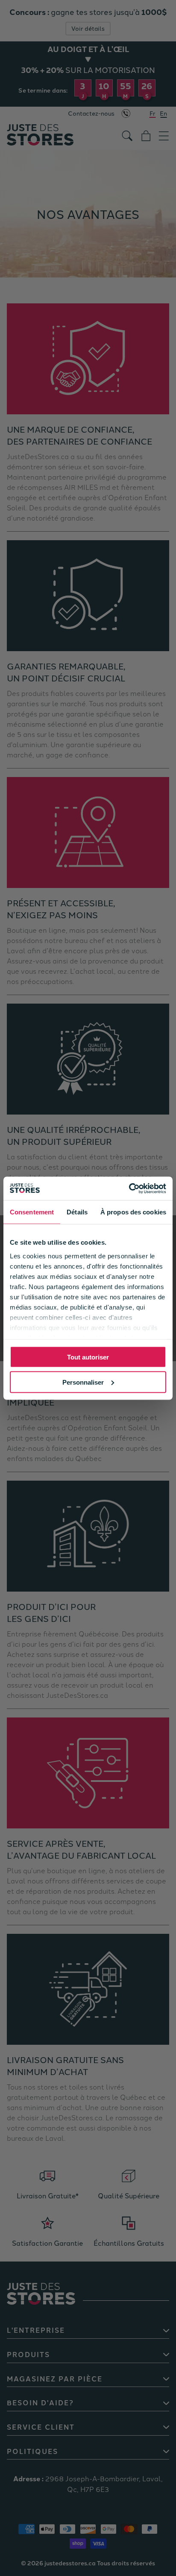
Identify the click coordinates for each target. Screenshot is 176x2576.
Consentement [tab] (32, 1212)
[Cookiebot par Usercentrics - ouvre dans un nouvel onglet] (129, 1188)
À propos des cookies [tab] (133, 1212)
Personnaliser (83, 1382)
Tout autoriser (88, 1357)
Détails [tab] (77, 1212)
